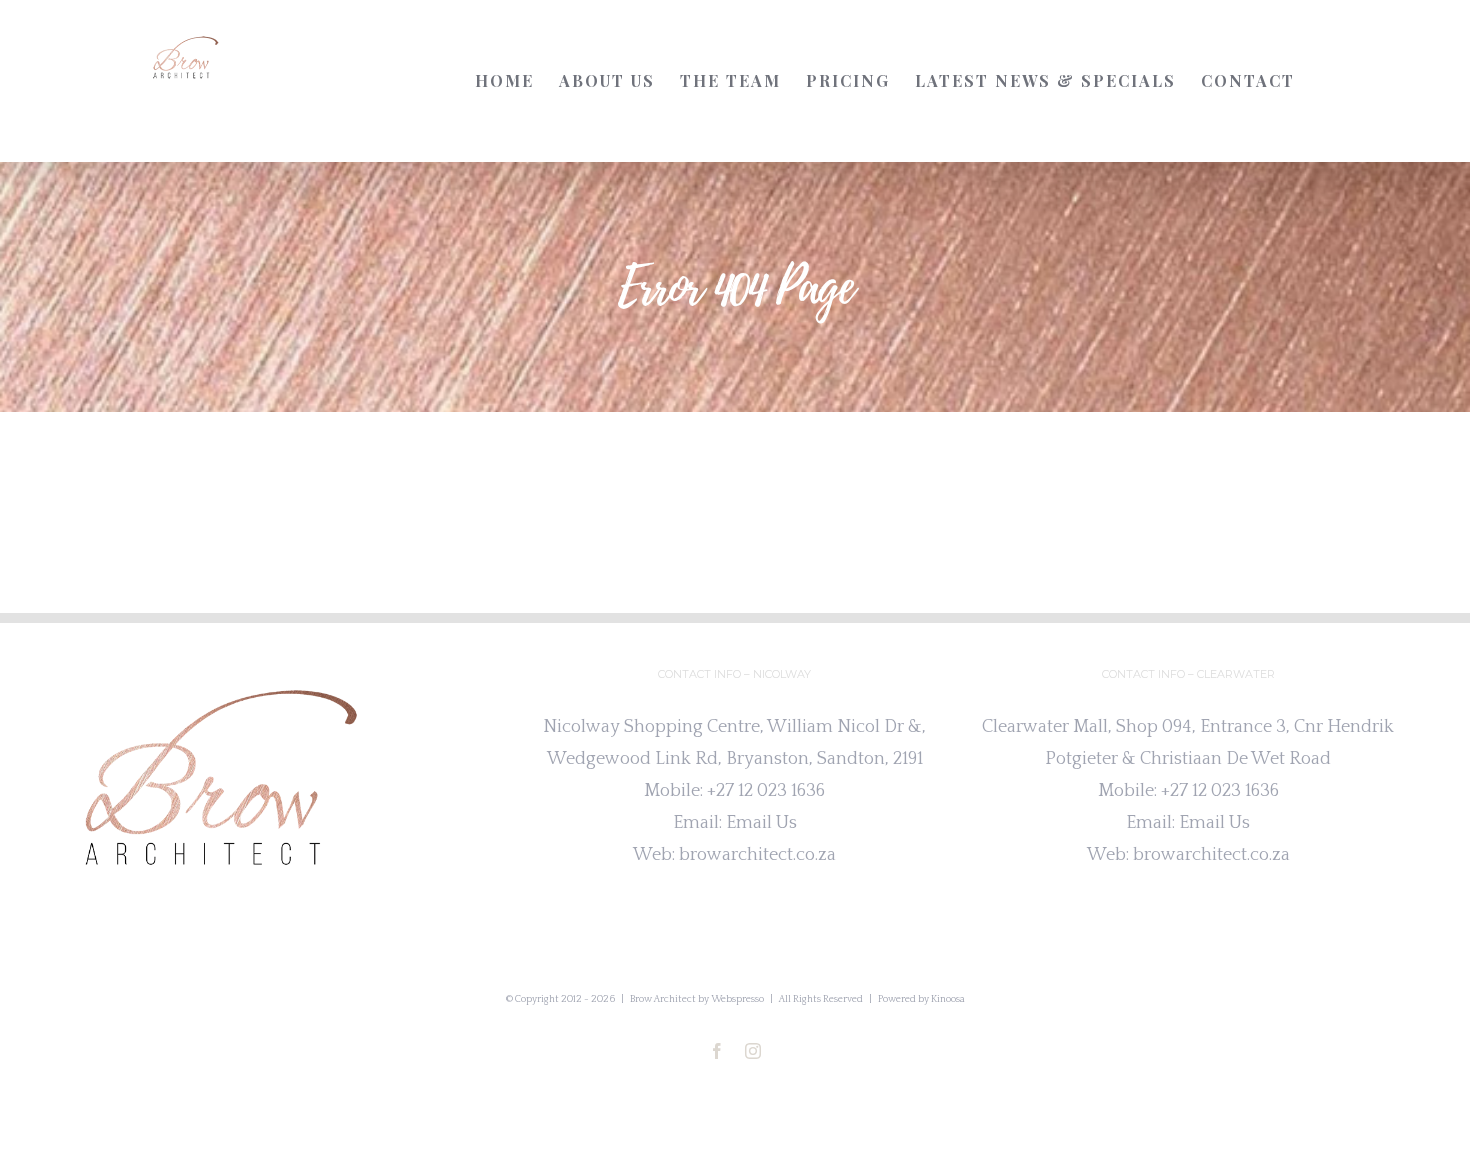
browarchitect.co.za (757, 855)
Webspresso (737, 999)
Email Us (761, 823)
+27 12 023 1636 (766, 791)
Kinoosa (948, 999)
